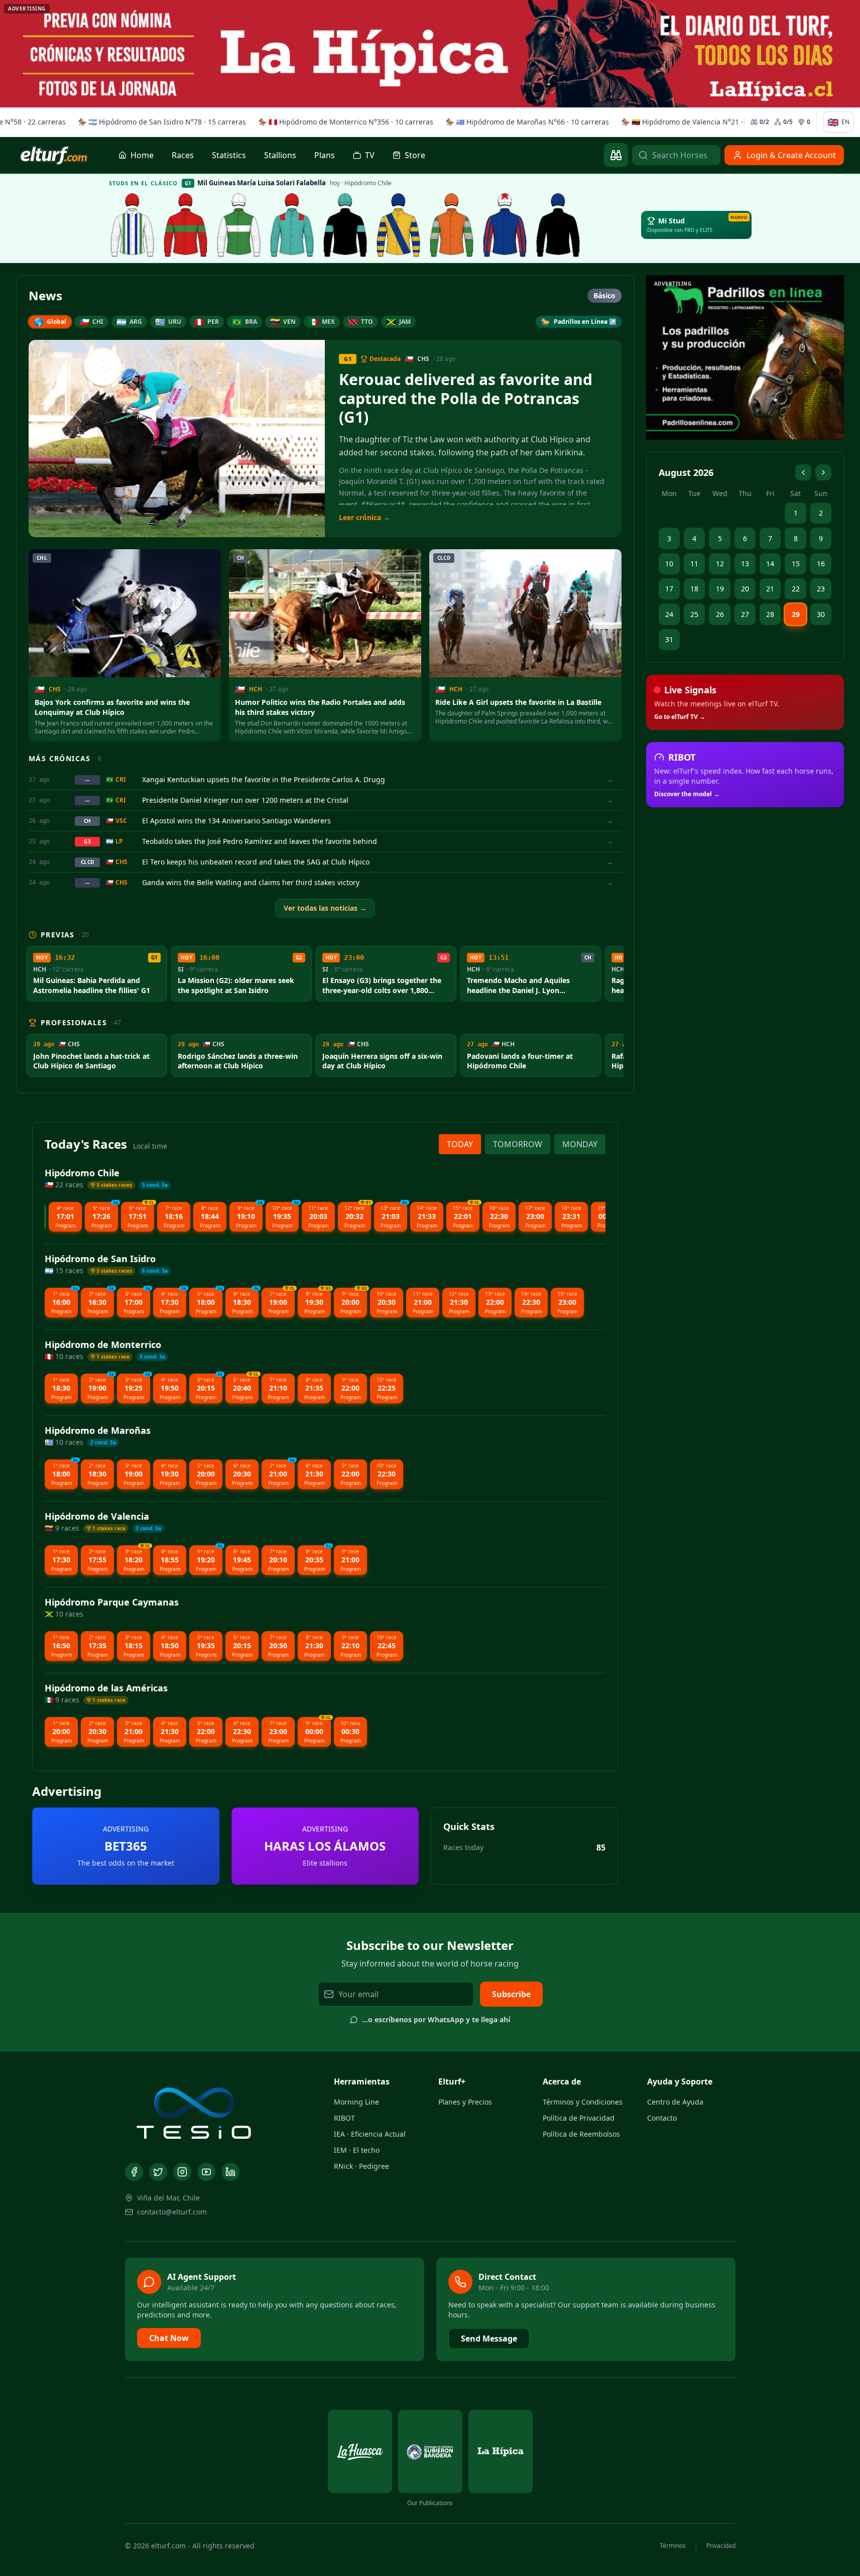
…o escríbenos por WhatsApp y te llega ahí (436, 2019)
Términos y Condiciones (583, 2102)
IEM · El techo (357, 2150)
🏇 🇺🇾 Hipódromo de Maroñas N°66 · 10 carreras (523, 122)
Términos (673, 2546)
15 (796, 564)
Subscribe (511, 1994)
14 (770, 564)
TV (370, 155)
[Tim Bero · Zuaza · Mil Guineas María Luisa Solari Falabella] (505, 225)
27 (745, 614)
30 (821, 614)
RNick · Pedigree (361, 2166)
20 (745, 589)
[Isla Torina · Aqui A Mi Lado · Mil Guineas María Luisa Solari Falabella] (239, 225)
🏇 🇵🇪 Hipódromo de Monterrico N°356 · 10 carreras (342, 122)
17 (669, 589)
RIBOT (344, 2118)
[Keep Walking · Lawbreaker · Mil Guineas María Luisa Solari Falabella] (558, 225)
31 (669, 639)
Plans (325, 155)
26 (720, 614)
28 (770, 614)
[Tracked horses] (616, 155)
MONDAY (580, 1144)
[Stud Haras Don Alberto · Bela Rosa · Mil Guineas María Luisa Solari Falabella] (452, 225)
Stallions (280, 155)
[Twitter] (158, 2172)
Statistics (229, 155)
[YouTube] (206, 2172)
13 (745, 564)
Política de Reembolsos (581, 2134)
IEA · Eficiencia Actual (370, 2134)
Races (183, 155)
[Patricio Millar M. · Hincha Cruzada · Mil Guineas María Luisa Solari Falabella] (345, 225)
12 (720, 564)
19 (720, 589)
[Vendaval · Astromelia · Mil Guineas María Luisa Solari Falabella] (292, 225)
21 (770, 589)
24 (669, 614)
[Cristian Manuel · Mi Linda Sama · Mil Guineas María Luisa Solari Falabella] (399, 225)
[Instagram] (182, 2172)
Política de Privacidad (579, 2118)
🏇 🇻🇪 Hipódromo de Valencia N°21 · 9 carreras (696, 122)
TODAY (460, 1144)
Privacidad (721, 2546)
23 (821, 589)
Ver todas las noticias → (325, 908)
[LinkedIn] (230, 2172)
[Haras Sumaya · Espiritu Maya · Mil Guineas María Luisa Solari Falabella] (186, 225)
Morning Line (356, 2102)
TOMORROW (518, 1144)
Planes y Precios (465, 2102)
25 (694, 614)
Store (415, 155)
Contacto (662, 2118)
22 (796, 589)
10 (669, 564)
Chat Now (169, 2338)
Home (142, 155)
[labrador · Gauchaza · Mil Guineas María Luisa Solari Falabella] (133, 225)
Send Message (489, 2339)
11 (694, 564)
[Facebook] (134, 2172)
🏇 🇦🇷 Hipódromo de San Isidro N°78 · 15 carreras (158, 122)
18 (694, 589)
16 (821, 564)
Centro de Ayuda (675, 2102)
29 (796, 614)
